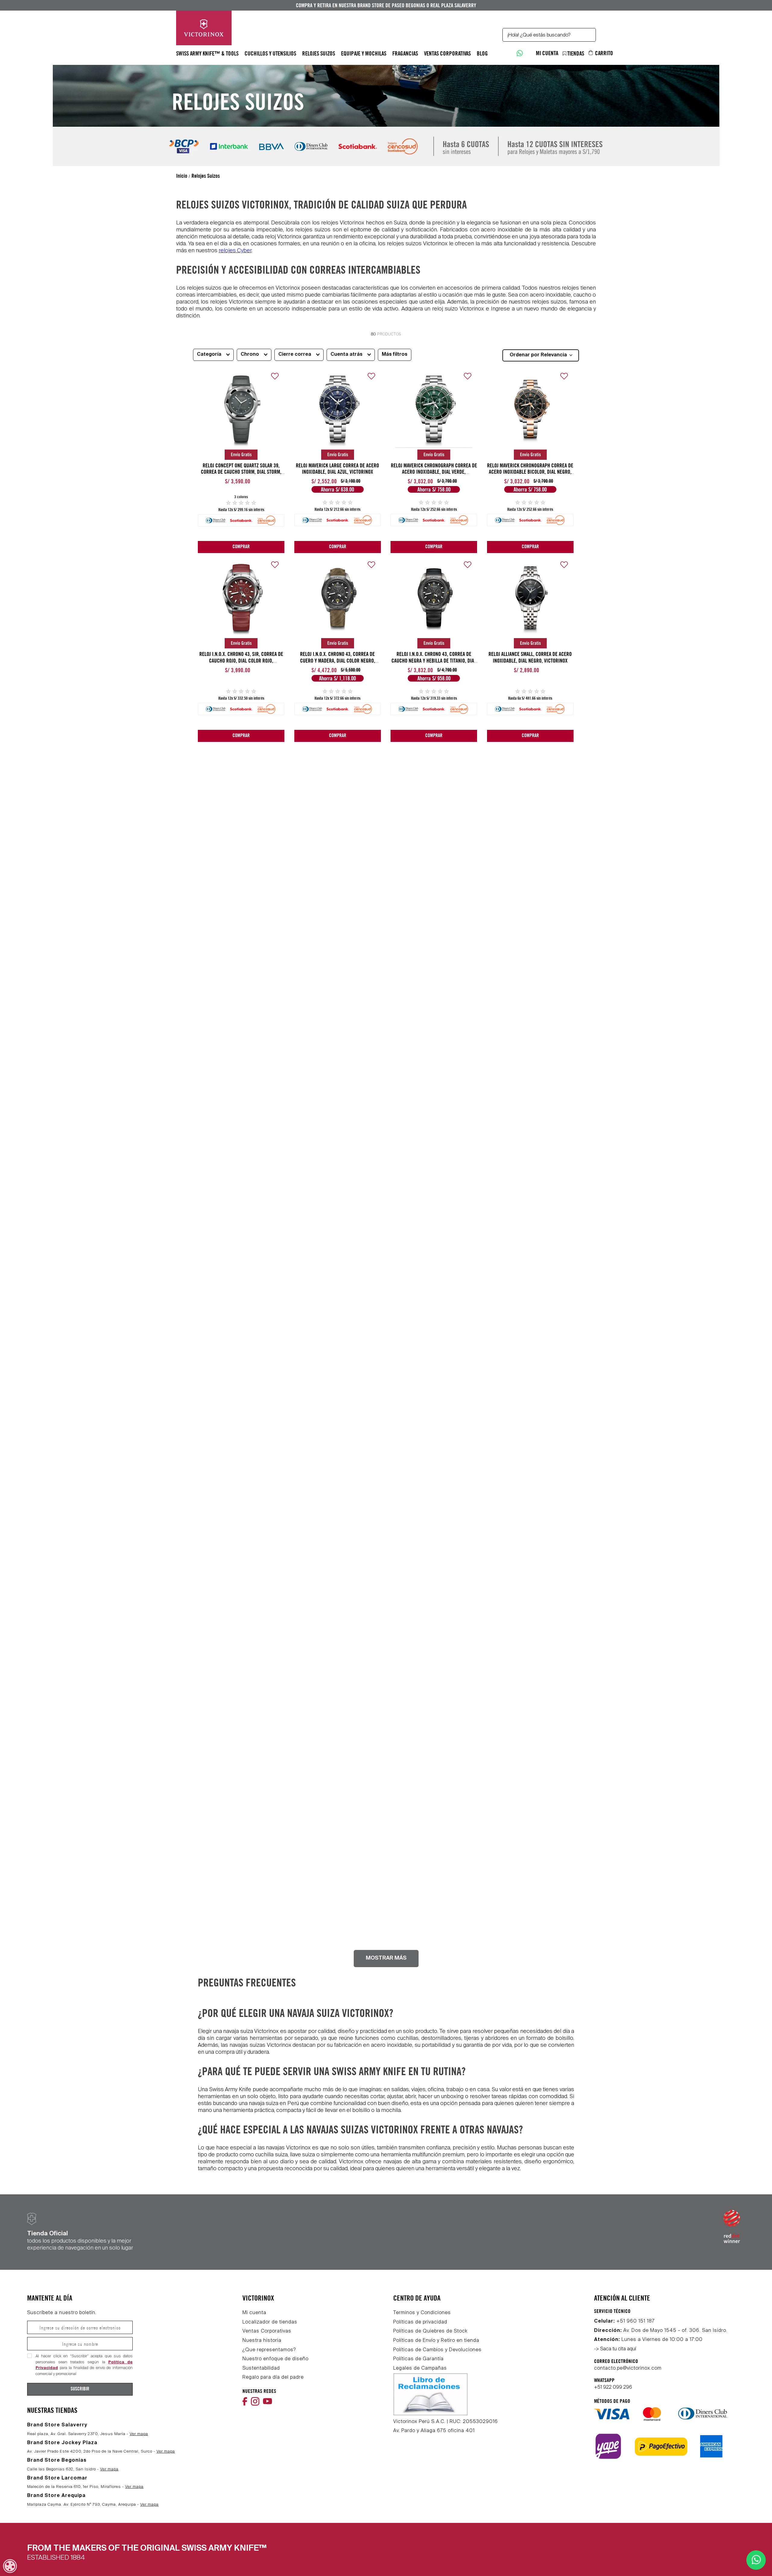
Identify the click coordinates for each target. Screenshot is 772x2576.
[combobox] (549, 35)
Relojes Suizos (206, 176)
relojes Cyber (235, 251)
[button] (213, 354)
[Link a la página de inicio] (182, 176)
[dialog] (10, 2566)
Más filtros (395, 355)
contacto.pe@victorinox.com (628, 2368)
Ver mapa (139, 2434)
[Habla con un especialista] (519, 53)
